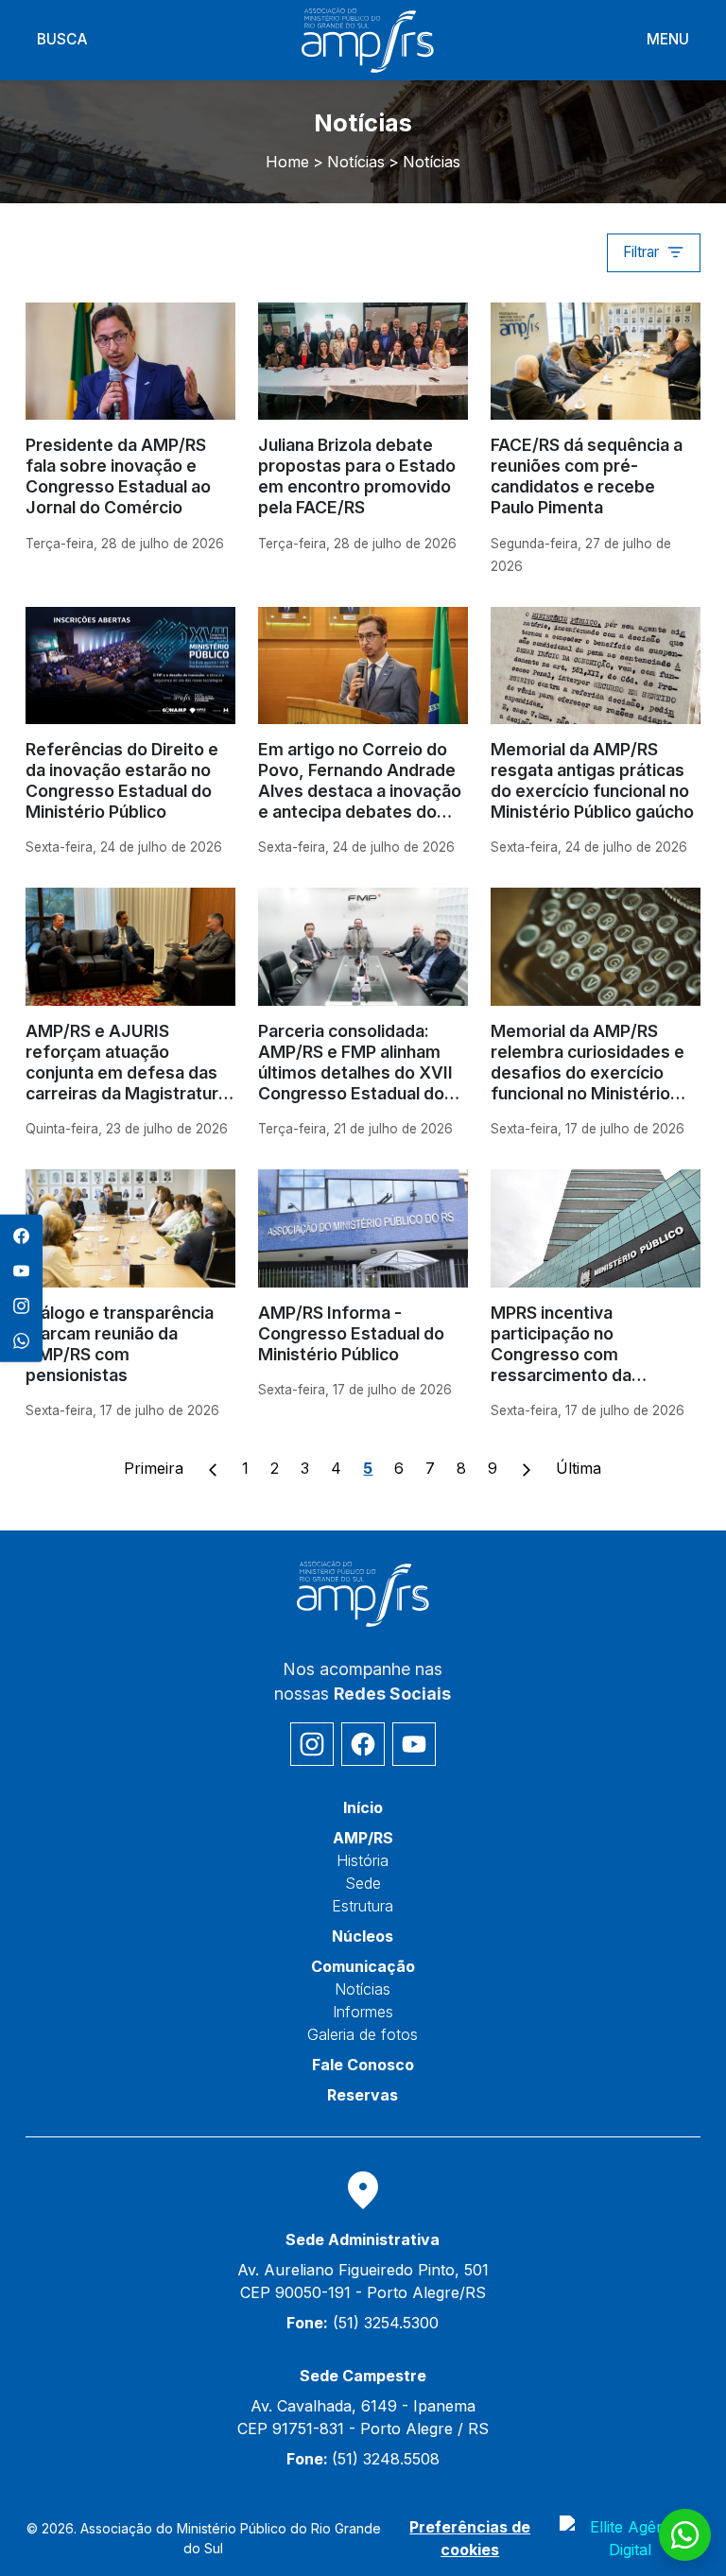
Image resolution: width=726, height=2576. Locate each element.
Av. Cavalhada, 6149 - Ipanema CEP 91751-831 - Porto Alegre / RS (363, 2417)
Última (579, 1468)
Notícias (363, 1989)
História (363, 1860)
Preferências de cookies (470, 2538)
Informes (363, 2012)
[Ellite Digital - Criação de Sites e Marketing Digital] (630, 2538)
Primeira (154, 1468)
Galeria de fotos (363, 2034)
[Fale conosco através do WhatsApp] (685, 2535)
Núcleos (363, 1936)
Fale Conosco (363, 2065)
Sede (363, 1883)
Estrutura (363, 1906)
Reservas (363, 2095)
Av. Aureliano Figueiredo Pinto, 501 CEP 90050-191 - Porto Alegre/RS (363, 2281)
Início (363, 1807)
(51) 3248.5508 (363, 2459)
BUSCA (62, 39)
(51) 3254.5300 (363, 2323)
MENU (668, 39)
